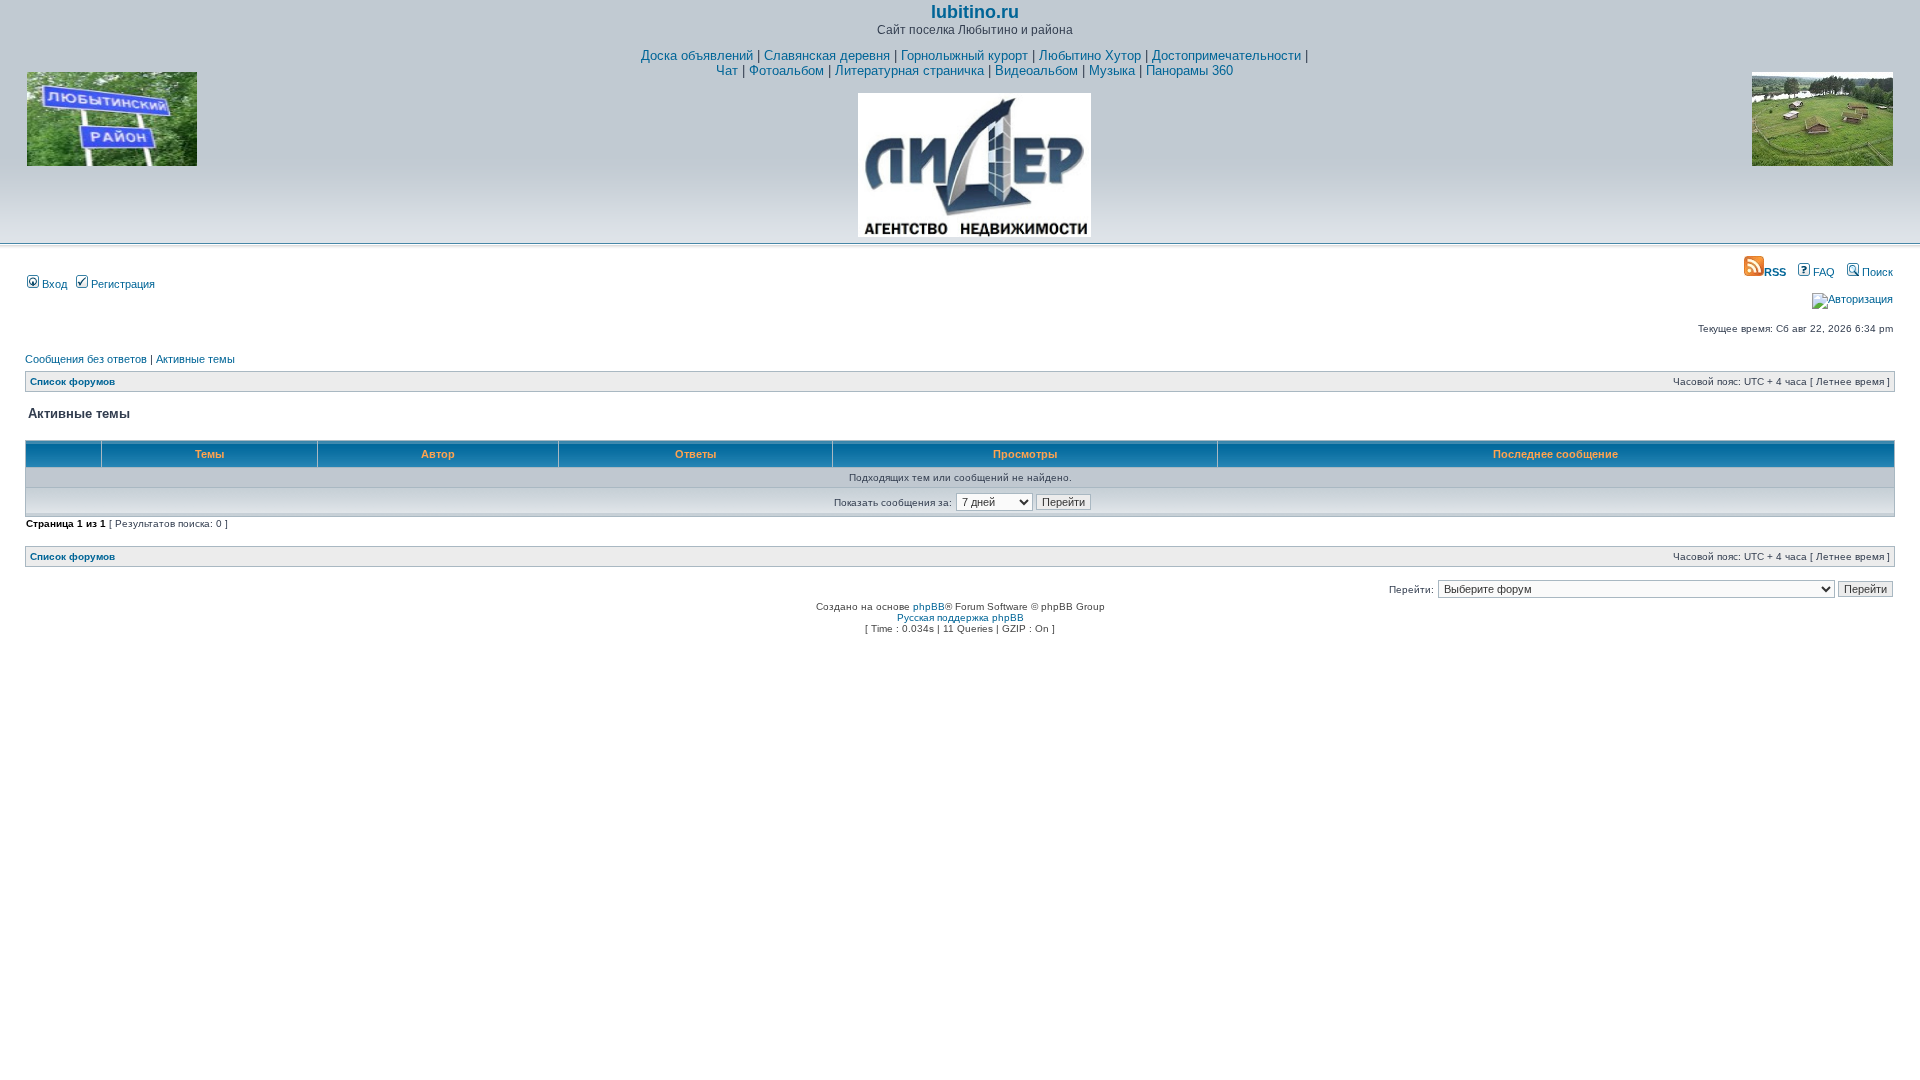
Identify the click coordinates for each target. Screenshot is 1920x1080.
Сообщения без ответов (86, 359)
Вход (53, 284)
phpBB (929, 606)
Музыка (1112, 70)
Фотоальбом (786, 70)
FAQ (1822, 272)
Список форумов (72, 381)
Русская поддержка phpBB (960, 617)
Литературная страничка (909, 70)
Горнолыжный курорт (964, 55)
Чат (727, 70)
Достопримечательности (1226, 55)
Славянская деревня (827, 55)
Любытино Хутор (1090, 55)
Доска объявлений (697, 55)
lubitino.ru (975, 12)
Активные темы (195, 359)
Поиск (1876, 272)
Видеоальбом (1036, 70)
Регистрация (121, 284)
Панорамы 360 (1189, 70)
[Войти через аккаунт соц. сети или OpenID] (1852, 296)
